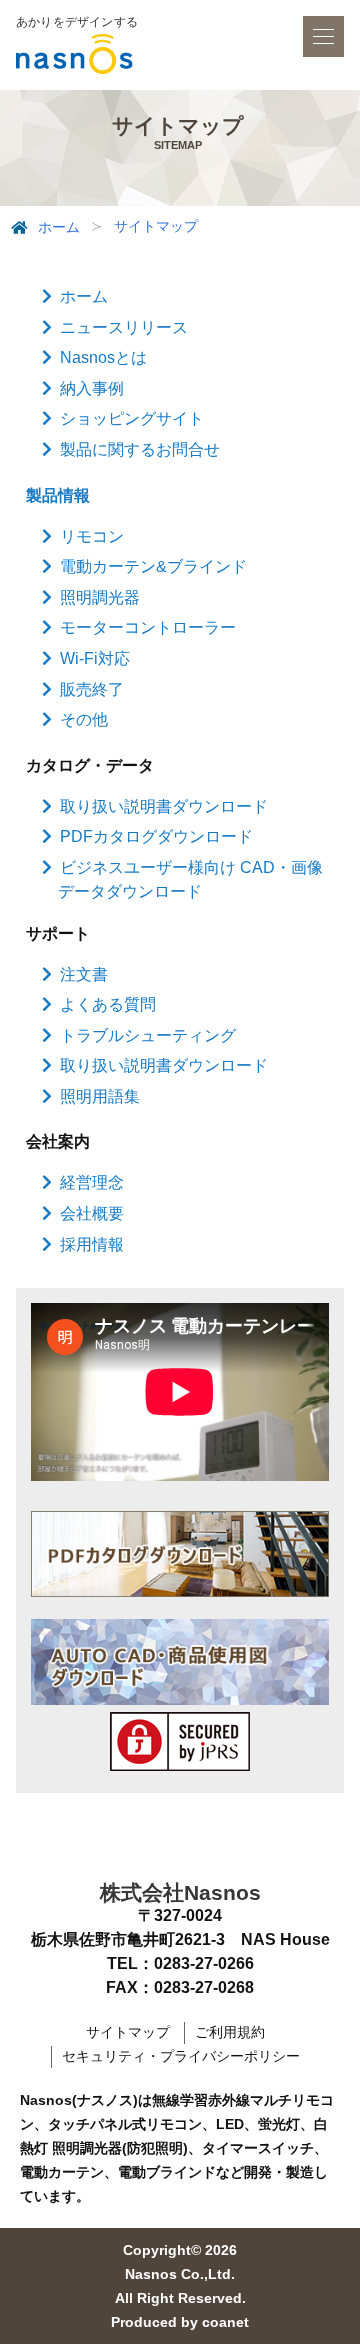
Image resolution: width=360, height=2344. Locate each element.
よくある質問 (108, 1004)
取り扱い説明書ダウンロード (164, 806)
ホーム (59, 227)
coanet (225, 2322)
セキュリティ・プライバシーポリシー (181, 2056)
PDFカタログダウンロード (156, 836)
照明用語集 (100, 1096)
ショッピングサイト (132, 418)
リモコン (92, 536)
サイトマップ (128, 2032)
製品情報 (58, 495)
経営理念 (92, 1182)
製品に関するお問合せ (140, 449)
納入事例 (92, 388)
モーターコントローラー (148, 627)
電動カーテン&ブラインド (153, 566)
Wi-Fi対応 (95, 658)
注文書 (84, 974)
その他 (84, 719)
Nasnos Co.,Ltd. (180, 2274)
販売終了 (92, 689)
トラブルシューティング (148, 1035)
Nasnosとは (103, 357)
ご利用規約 (230, 2032)
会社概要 (92, 1213)
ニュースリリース (124, 327)
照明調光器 (100, 597)
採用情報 (92, 1244)
